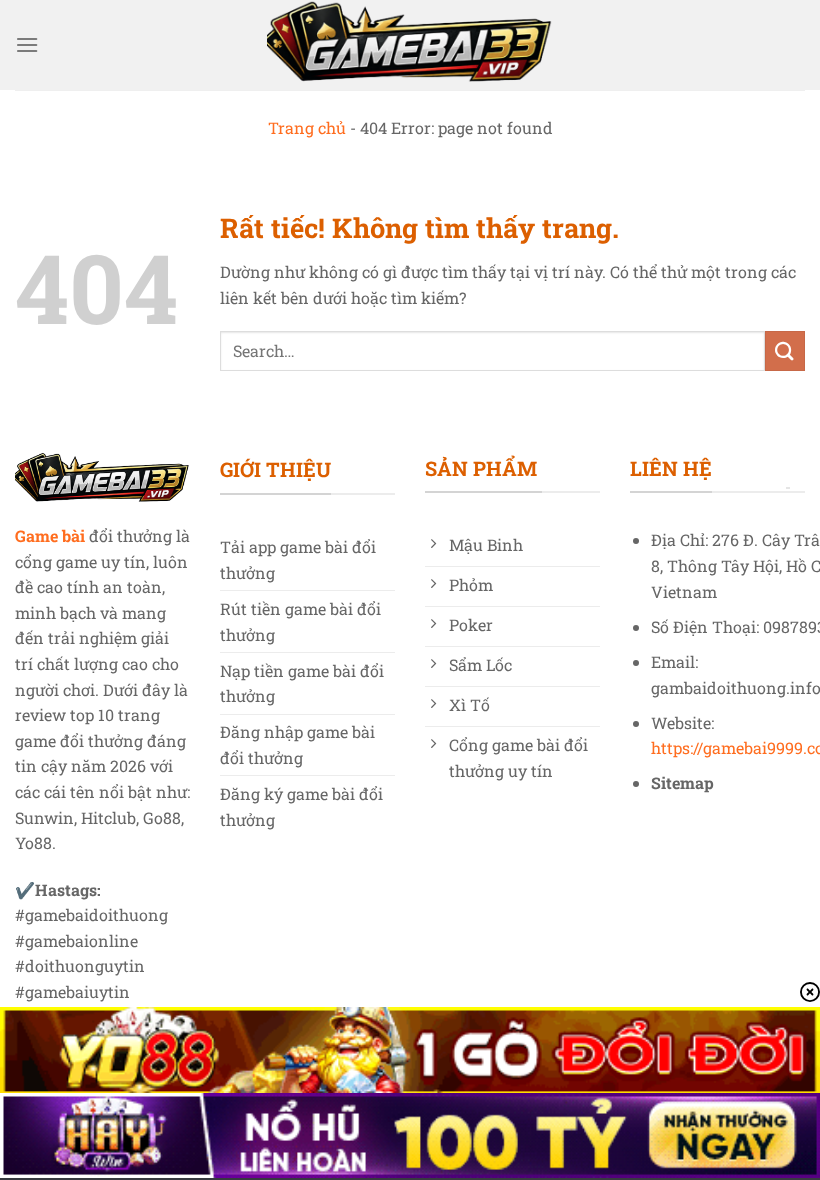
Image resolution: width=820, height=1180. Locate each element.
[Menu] (27, 44)
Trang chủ (307, 127)
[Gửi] (785, 350)
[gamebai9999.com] (410, 45)
